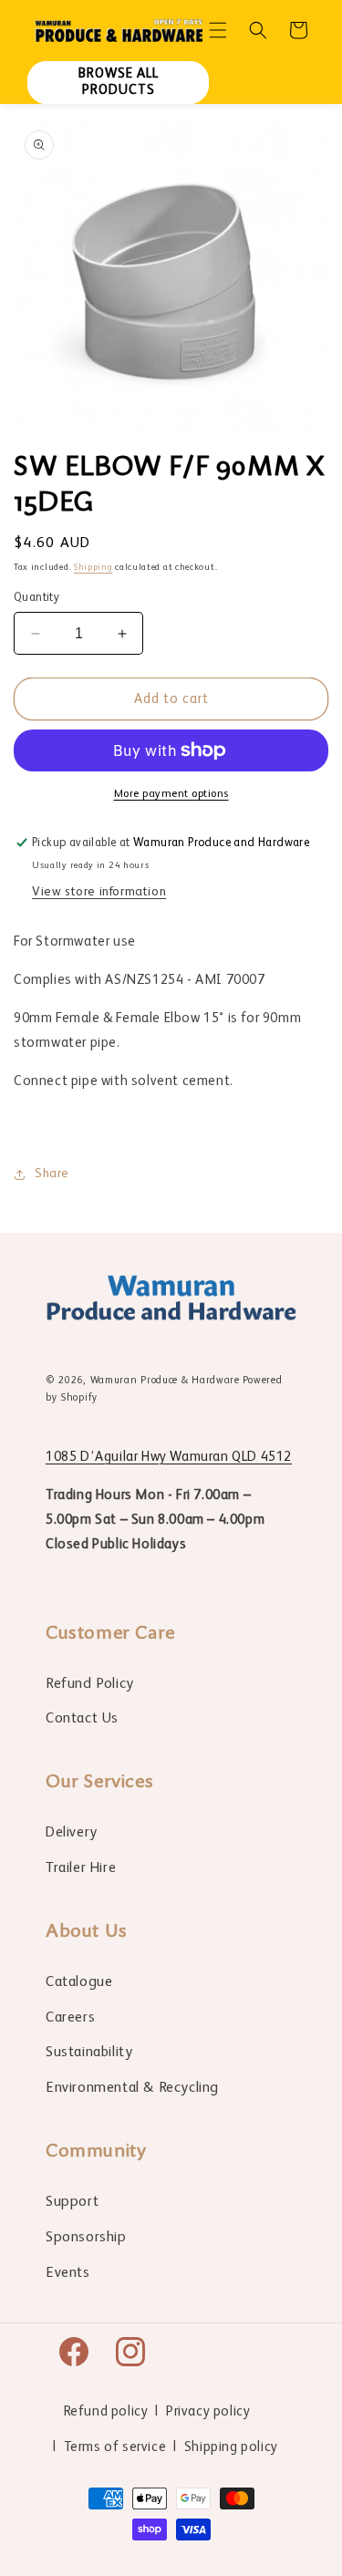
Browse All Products (119, 82)
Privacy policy (208, 2411)
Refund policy (106, 2411)
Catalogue (79, 1982)
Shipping (93, 567)
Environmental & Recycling (132, 2088)
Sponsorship (86, 2238)
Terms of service (115, 2447)
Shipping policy (231, 2447)
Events (68, 2273)
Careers (70, 2018)
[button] (218, 30)
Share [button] (52, 1174)
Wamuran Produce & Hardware (165, 1381)
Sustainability (89, 2053)
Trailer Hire (81, 1868)
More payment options (171, 794)
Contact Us (82, 1719)
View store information (99, 892)
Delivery (72, 1833)
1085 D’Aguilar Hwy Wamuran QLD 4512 (169, 1457)
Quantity (36, 598)
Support (72, 2202)
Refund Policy (90, 1684)
